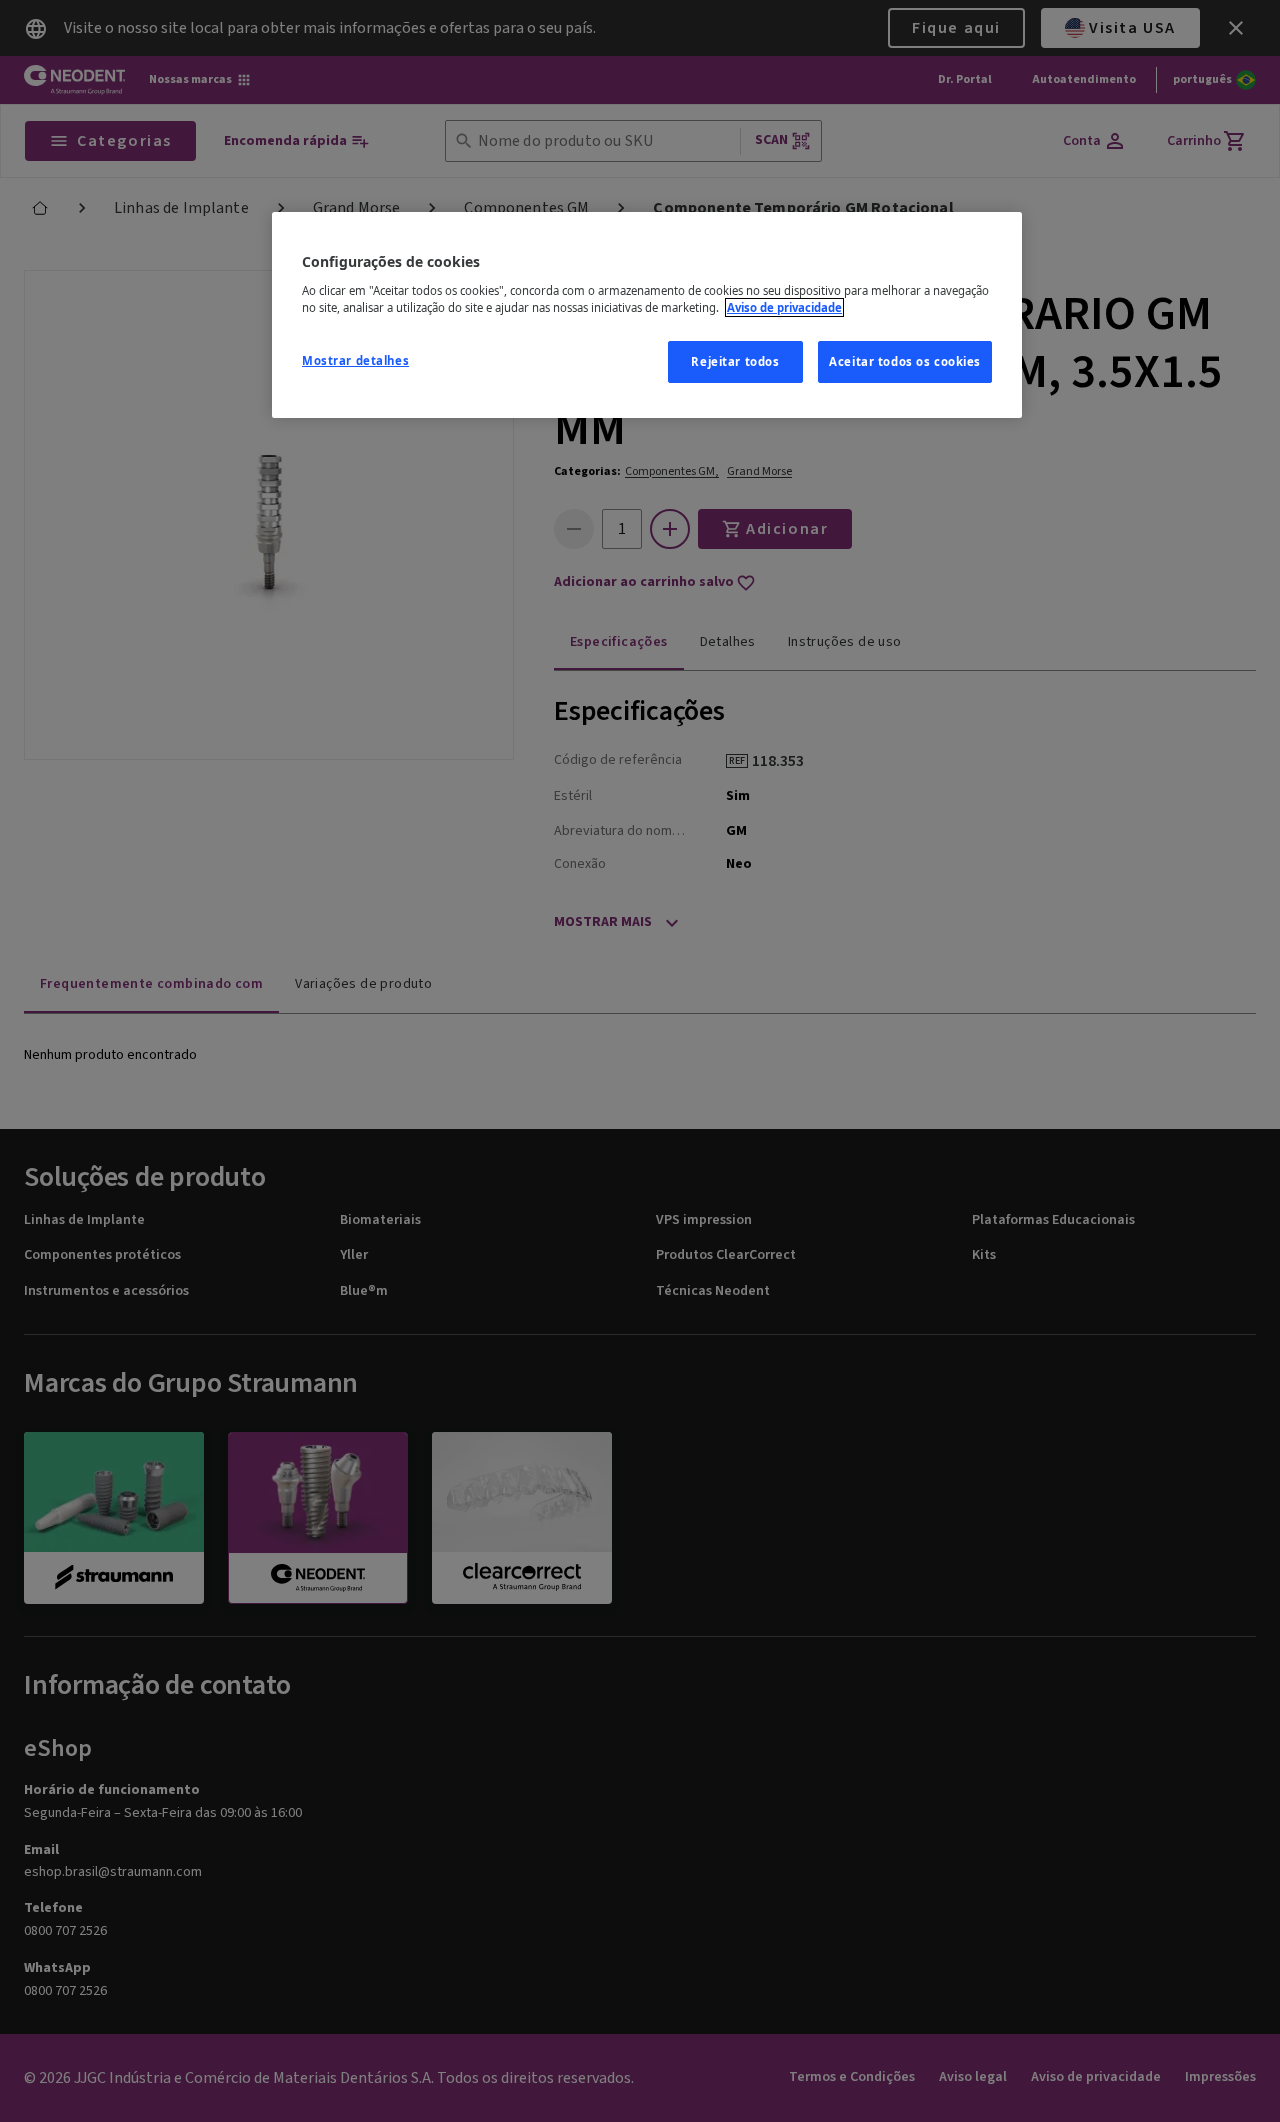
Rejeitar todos (735, 361)
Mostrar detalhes (355, 360)
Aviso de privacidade (784, 307)
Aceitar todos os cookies (905, 361)
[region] (647, 315)
